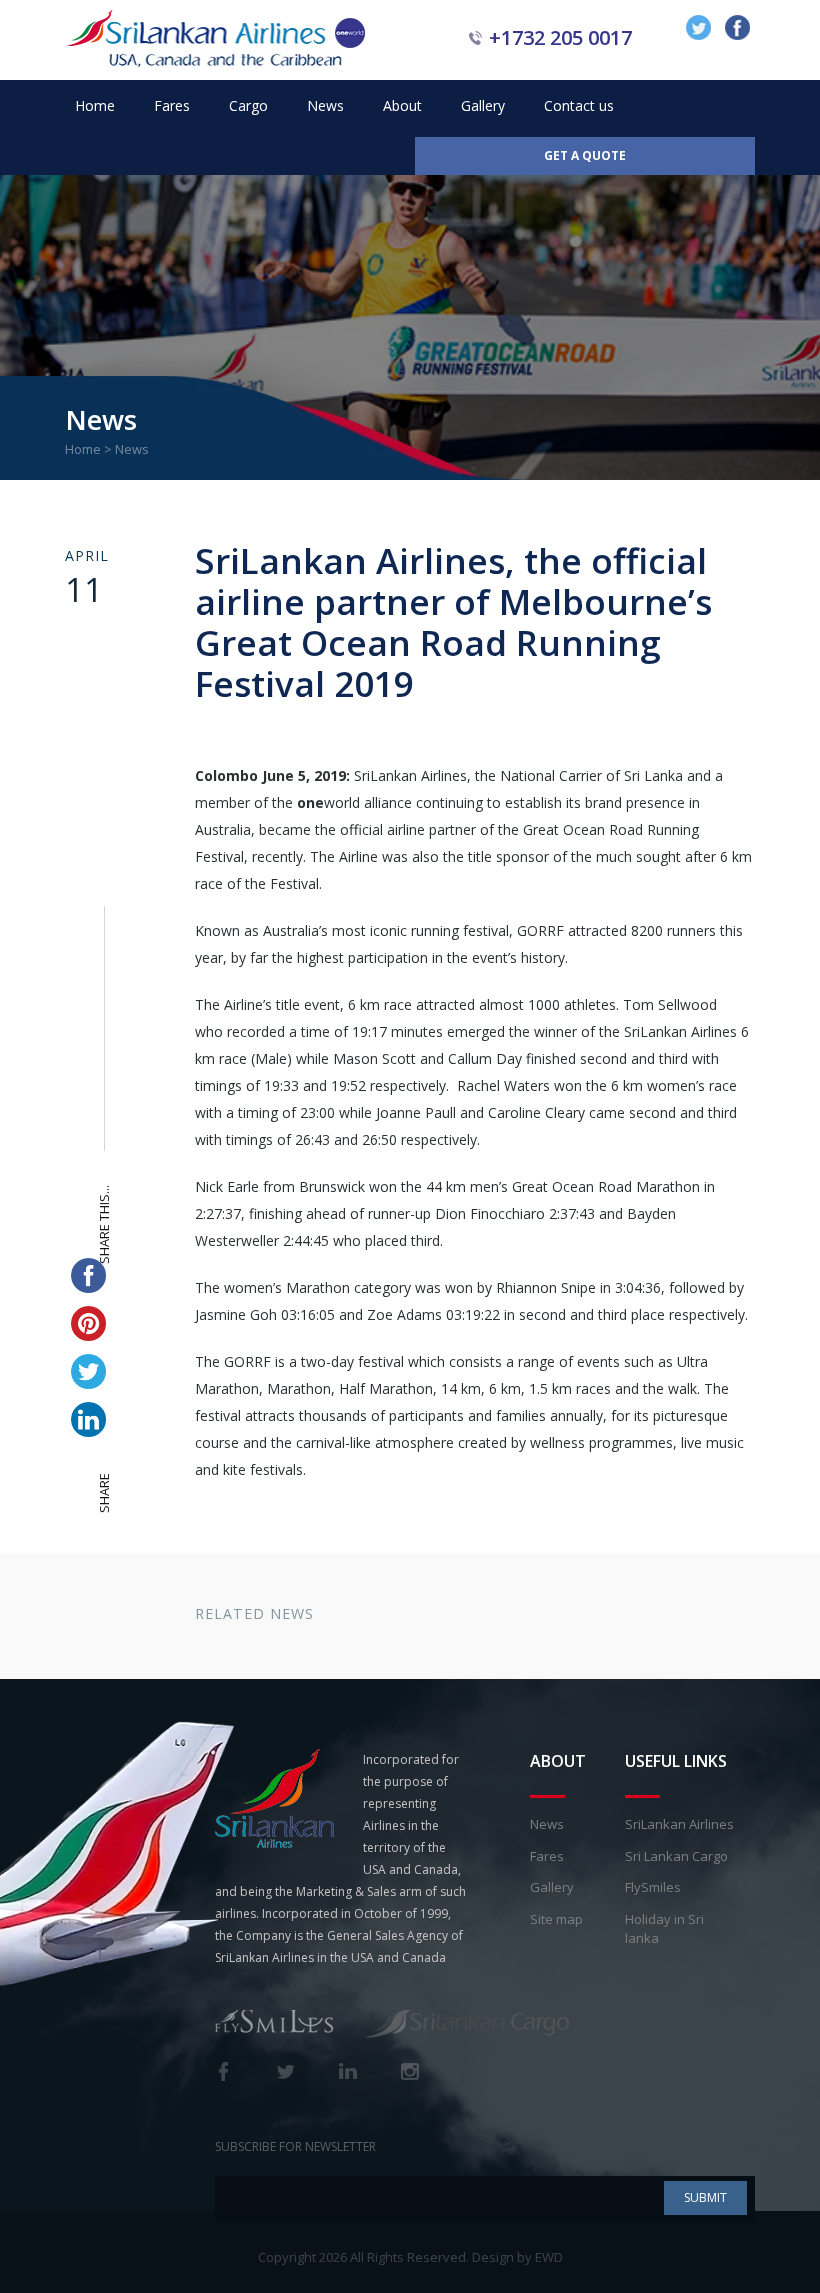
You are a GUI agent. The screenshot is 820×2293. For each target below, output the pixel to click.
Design (493, 2257)
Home (95, 105)
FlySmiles (653, 1887)
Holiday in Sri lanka (664, 1929)
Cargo (248, 105)
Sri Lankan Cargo (676, 1856)
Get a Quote (585, 155)
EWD (549, 2257)
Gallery (483, 105)
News (325, 105)
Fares (172, 105)
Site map (556, 1919)
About (402, 105)
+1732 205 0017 (560, 37)
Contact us (579, 105)
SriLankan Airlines (679, 1824)
